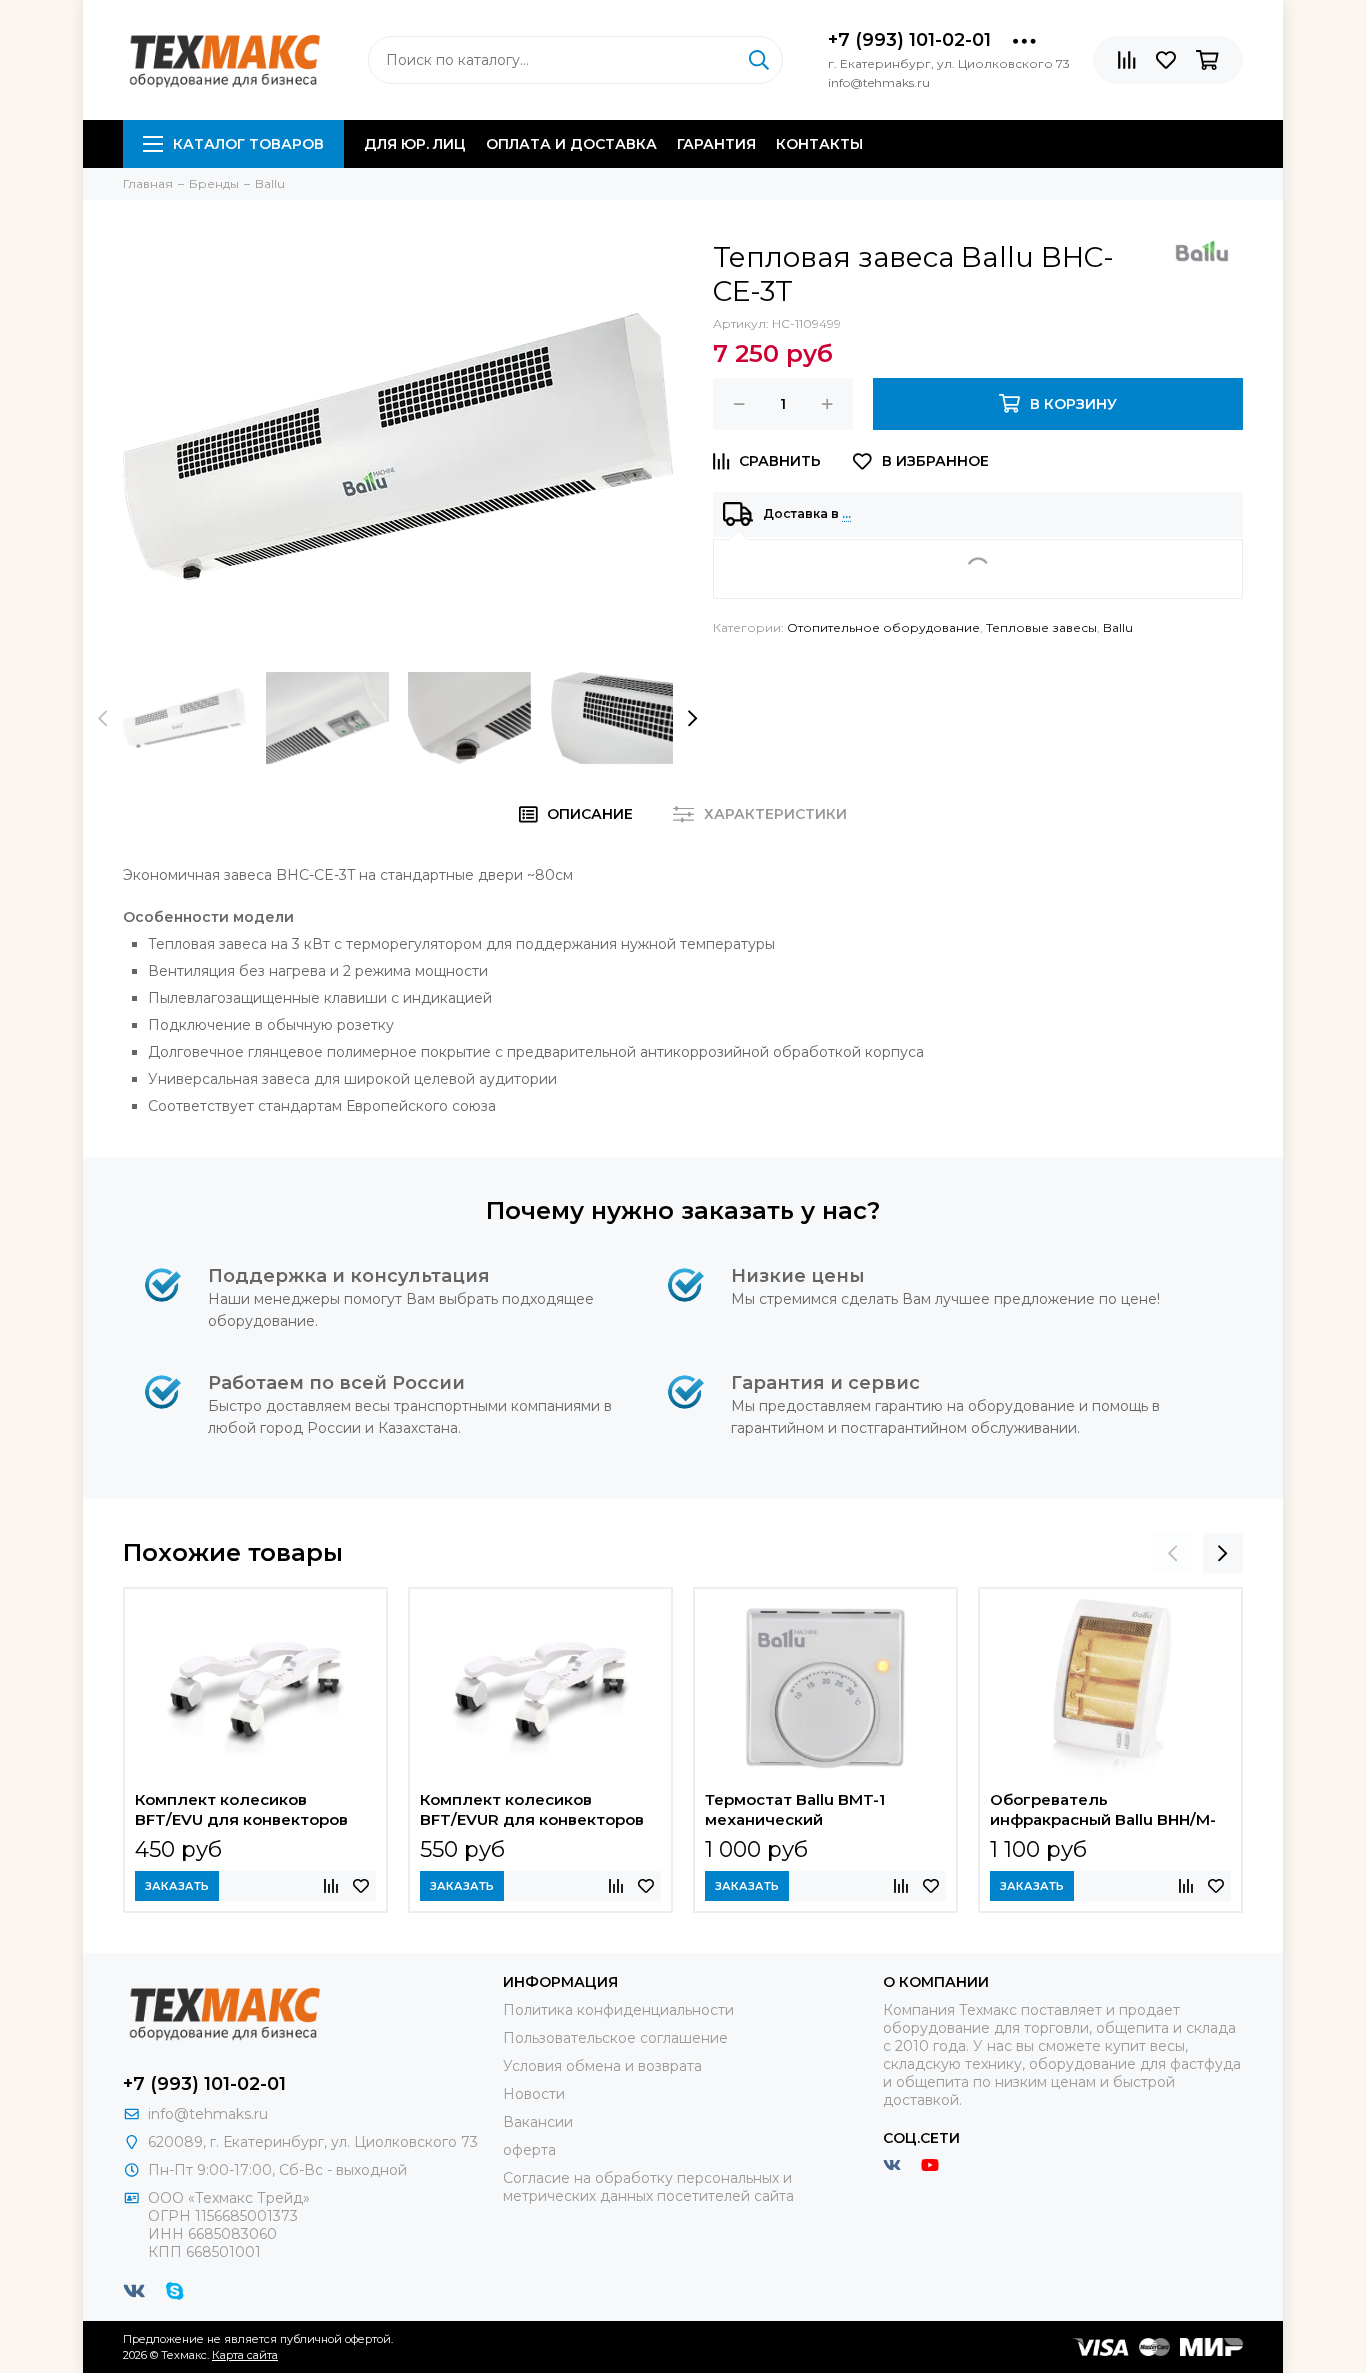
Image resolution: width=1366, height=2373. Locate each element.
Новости (534, 2094)
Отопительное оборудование (883, 627)
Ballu (1118, 627)
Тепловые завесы (1041, 627)
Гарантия (716, 144)
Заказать (177, 1886)
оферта (529, 2150)
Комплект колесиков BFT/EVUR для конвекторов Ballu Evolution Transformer (532, 1812)
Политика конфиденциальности (618, 2010)
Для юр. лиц (415, 144)
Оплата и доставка (571, 144)
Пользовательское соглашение (615, 2038)
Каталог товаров (248, 144)
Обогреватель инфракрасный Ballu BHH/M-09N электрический (1103, 1812)
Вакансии (538, 2122)
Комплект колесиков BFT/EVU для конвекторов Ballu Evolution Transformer (242, 1812)
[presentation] (103, 718)
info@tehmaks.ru (208, 2114)
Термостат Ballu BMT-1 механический (795, 1809)
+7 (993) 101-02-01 (909, 40)
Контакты (819, 144)
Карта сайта (245, 2355)
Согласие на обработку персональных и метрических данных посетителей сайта (648, 2187)
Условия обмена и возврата (602, 2066)
